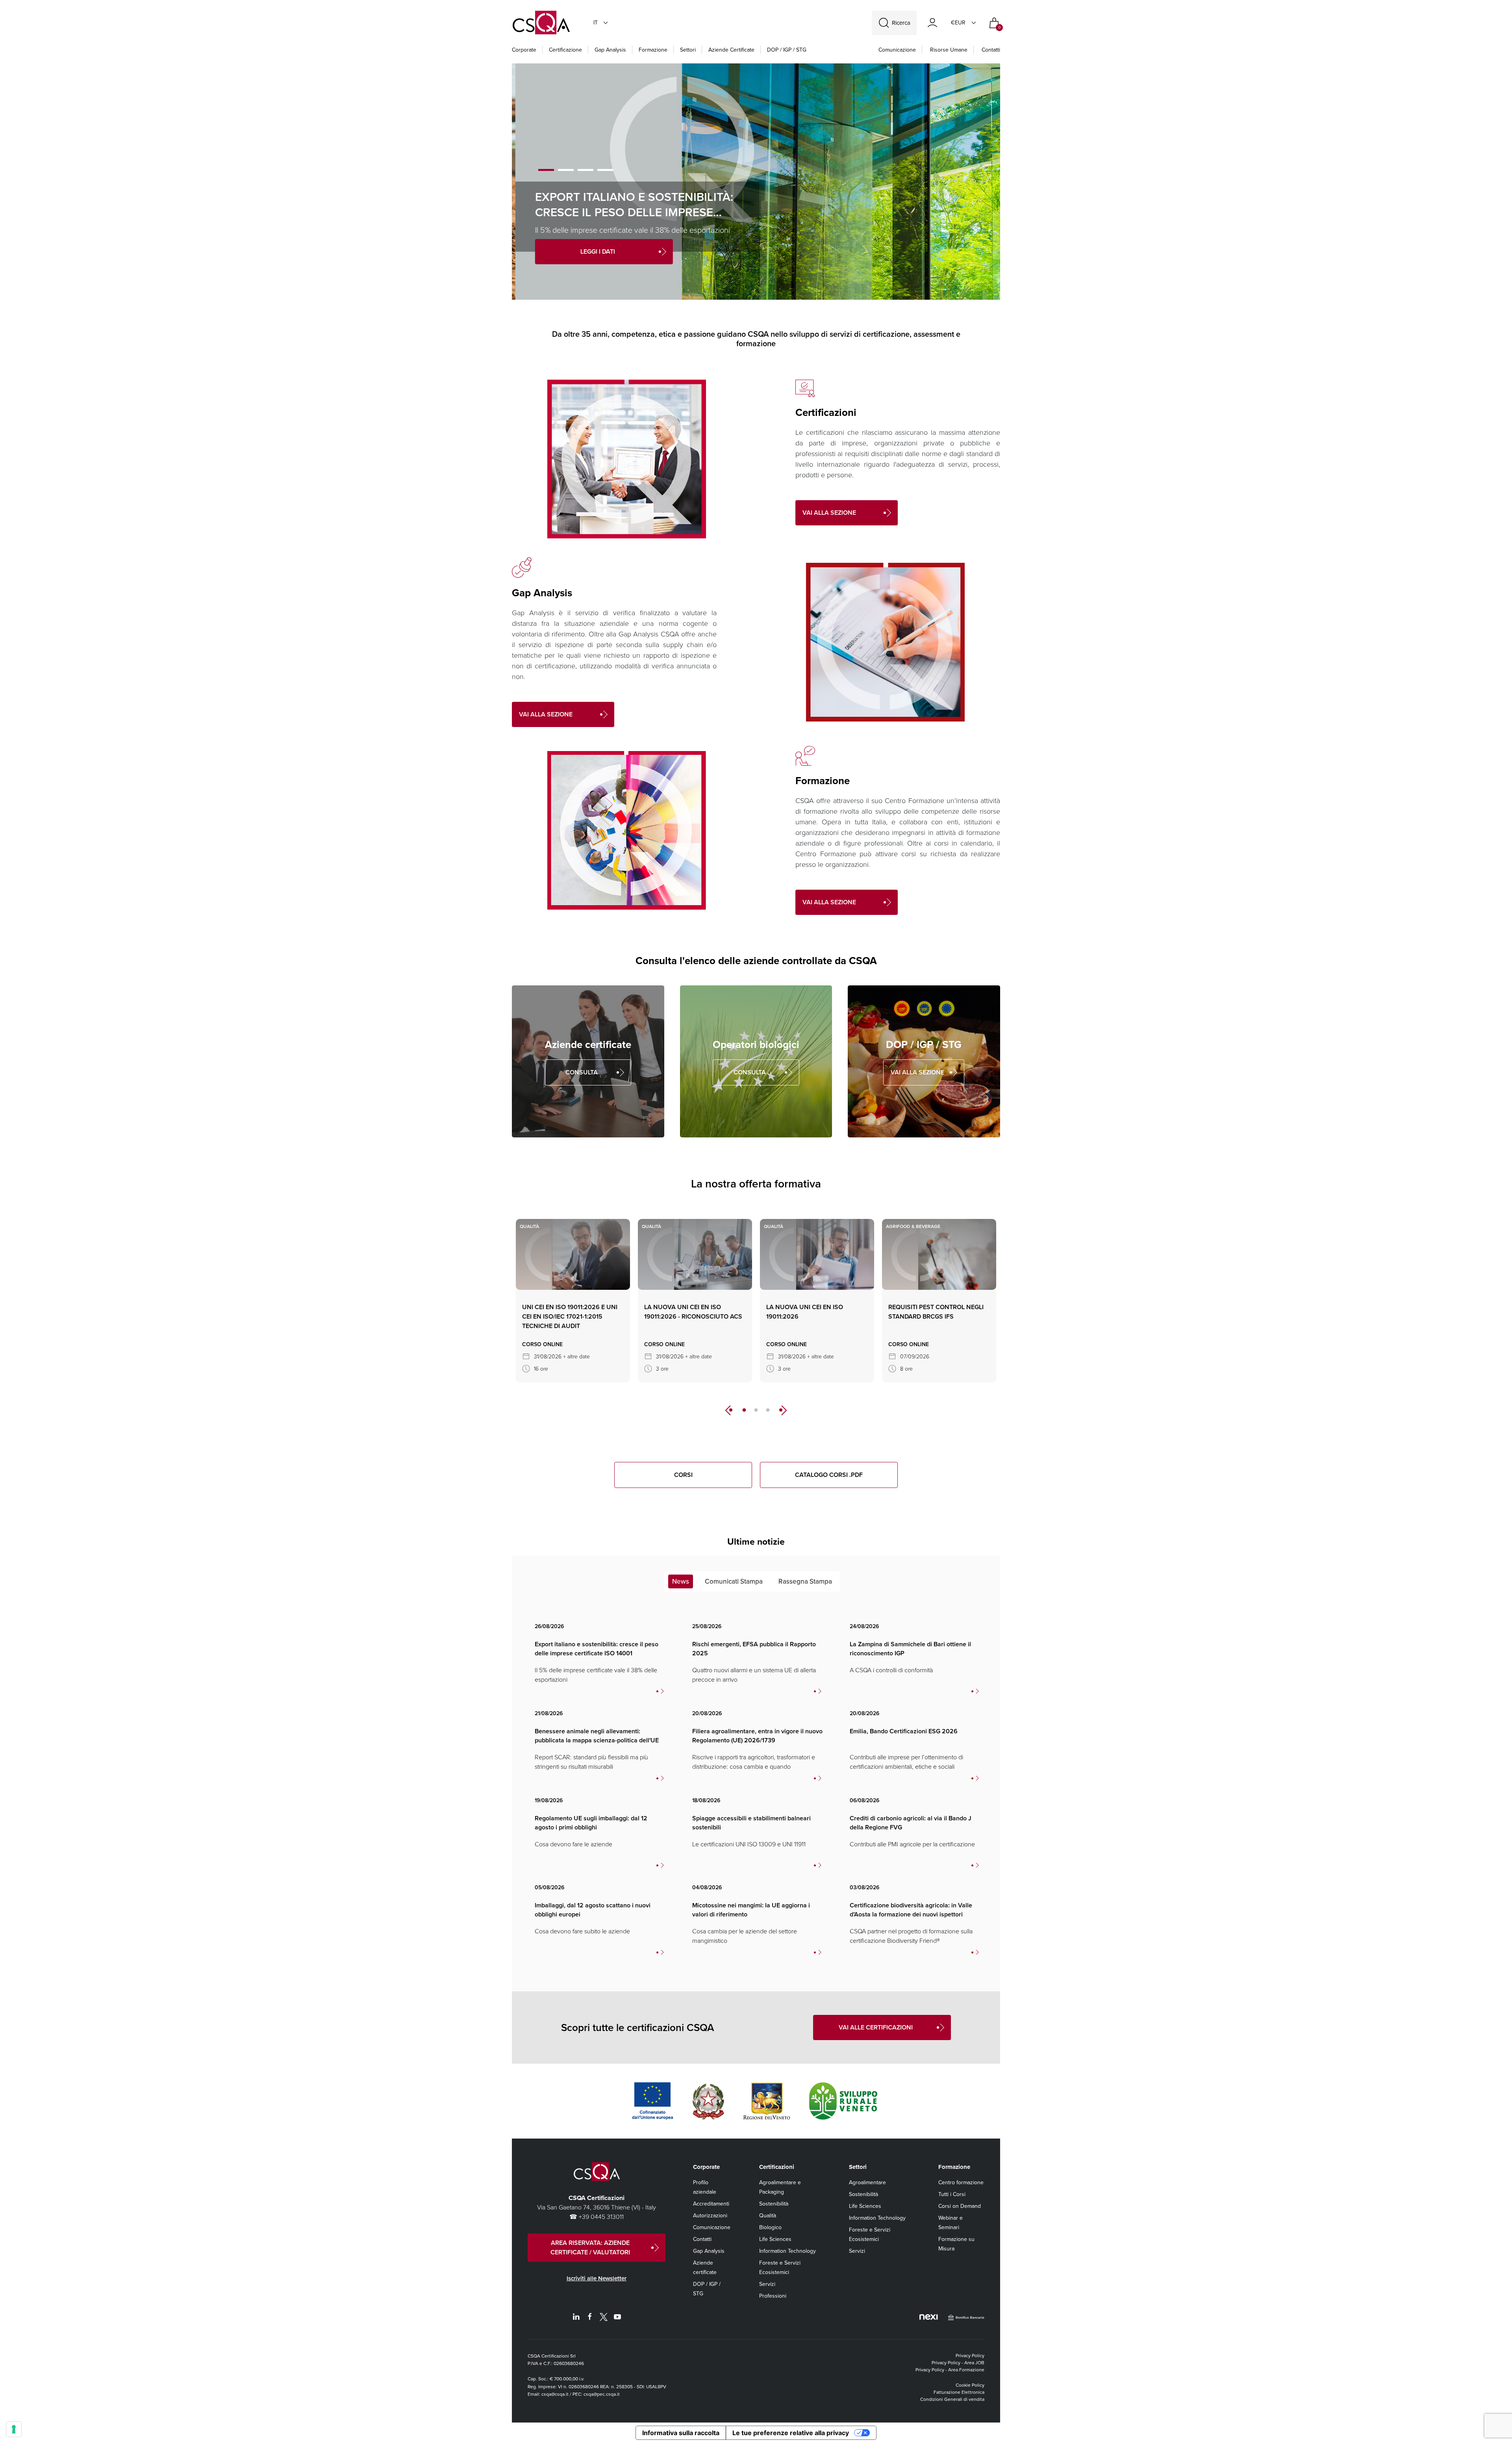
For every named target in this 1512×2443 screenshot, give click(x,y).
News (681, 1581)
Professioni (773, 2296)
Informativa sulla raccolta (681, 2433)
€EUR (958, 23)
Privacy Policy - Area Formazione (950, 2370)
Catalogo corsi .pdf (829, 1475)
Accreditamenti (711, 2204)
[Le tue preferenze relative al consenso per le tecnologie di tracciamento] (14, 2429)
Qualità (768, 2216)
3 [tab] (586, 170)
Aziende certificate (731, 50)
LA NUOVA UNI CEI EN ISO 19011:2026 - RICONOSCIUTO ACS (693, 1312)
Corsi (683, 1475)
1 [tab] (546, 170)
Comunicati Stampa (734, 1581)
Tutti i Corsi (952, 2194)
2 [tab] (566, 170)
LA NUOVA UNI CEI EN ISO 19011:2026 (805, 1312)
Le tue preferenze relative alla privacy (791, 2433)
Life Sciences (775, 2239)
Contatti (991, 50)
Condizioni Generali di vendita (952, 2399)
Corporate (524, 50)
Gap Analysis (610, 50)
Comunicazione (897, 50)
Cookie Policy (970, 2385)
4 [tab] (605, 170)
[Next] (784, 1410)
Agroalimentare (867, 2182)
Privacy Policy (970, 2356)
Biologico (770, 2227)
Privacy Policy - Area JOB (958, 2363)
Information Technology (787, 2251)
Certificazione (565, 50)
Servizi (767, 2284)
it (596, 23)
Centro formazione (961, 2182)
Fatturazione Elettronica (959, 2392)
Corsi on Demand (960, 2206)
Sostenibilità (774, 2204)
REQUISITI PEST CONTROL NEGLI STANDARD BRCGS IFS (936, 1312)
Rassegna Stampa (805, 1581)
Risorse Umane (949, 50)
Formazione (653, 50)
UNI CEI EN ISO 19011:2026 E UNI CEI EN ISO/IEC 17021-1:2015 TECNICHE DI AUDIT (570, 1316)
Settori (688, 50)
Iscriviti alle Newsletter (597, 2278)
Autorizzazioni (710, 2216)
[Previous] (728, 1410)
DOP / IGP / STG (787, 50)
